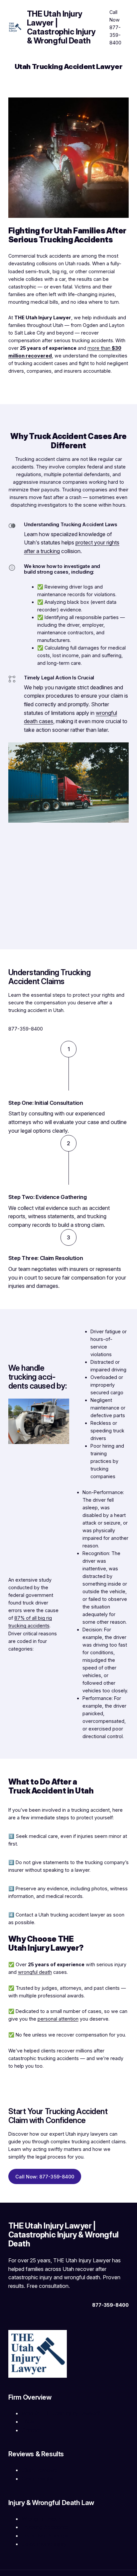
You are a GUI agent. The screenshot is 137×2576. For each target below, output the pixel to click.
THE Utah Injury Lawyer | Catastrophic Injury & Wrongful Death (61, 27)
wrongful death (35, 1972)
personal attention (58, 2019)
